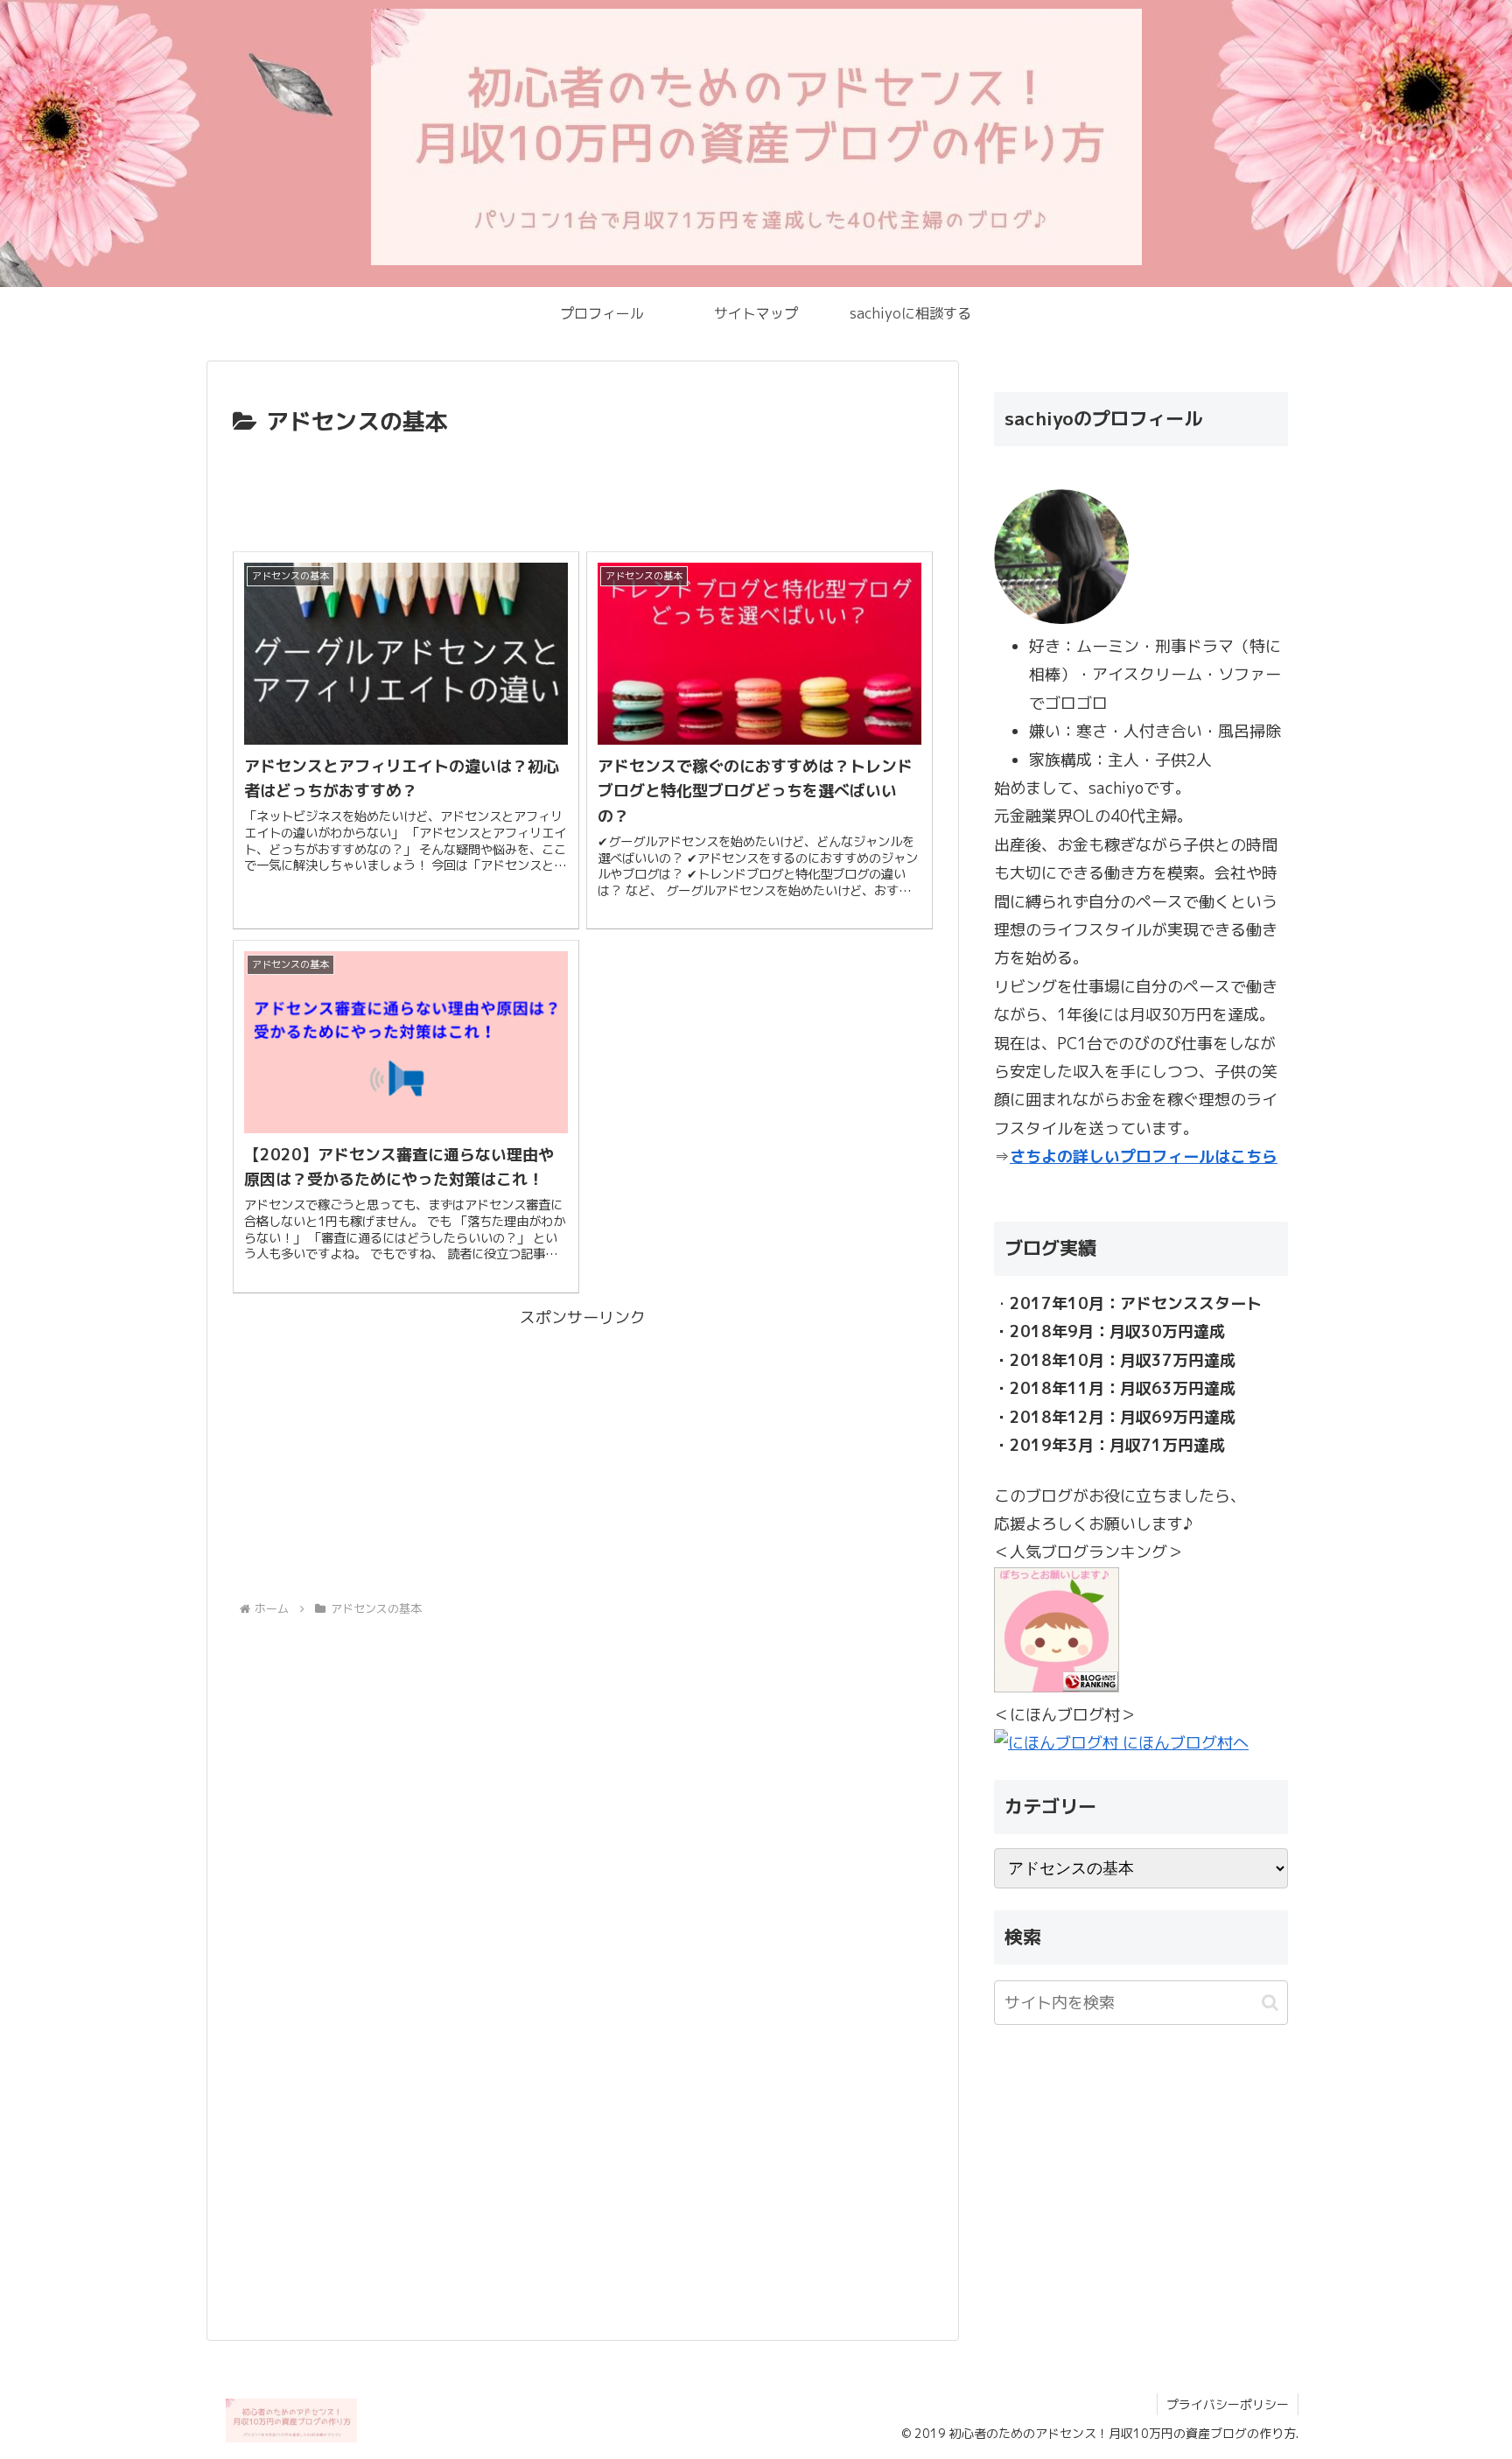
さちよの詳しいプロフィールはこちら (1144, 1156)
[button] (1270, 2003)
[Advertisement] (583, 490)
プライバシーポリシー (1228, 2404)
